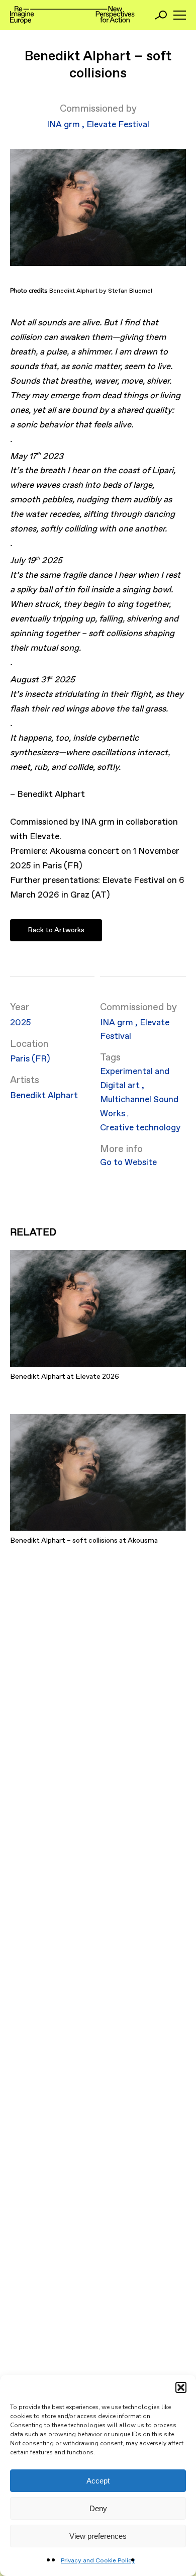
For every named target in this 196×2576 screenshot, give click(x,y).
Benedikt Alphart (44, 1096)
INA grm (64, 125)
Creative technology (140, 1128)
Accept (98, 2481)
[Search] (161, 15)
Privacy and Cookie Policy (98, 2561)
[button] (181, 2387)
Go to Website (128, 1163)
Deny (98, 2508)
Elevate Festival (118, 125)
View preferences (98, 2536)
